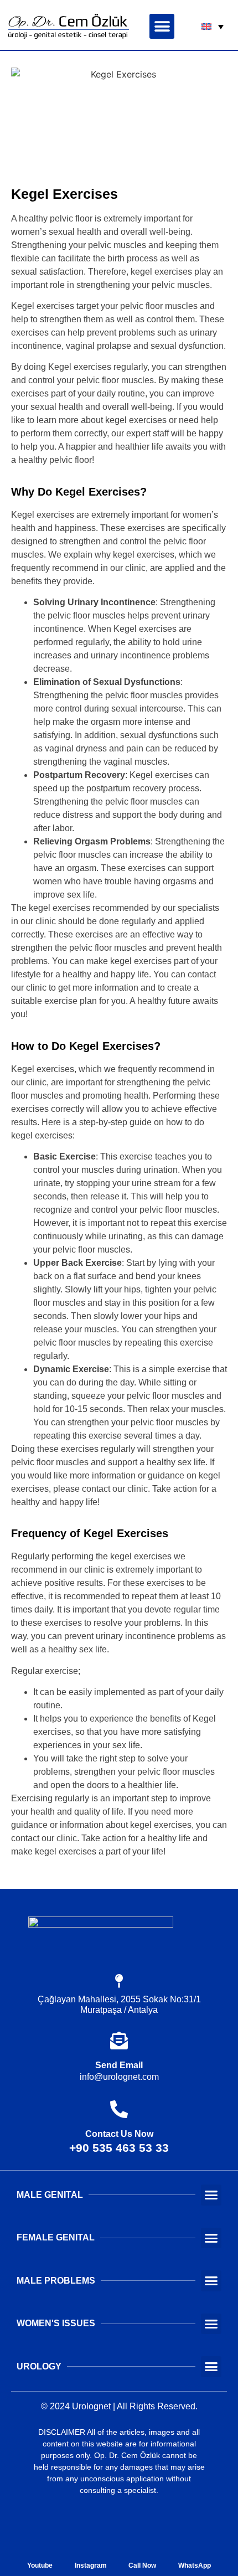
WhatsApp (195, 2565)
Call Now (142, 2565)
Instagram (91, 2565)
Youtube (40, 2565)
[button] (162, 26)
